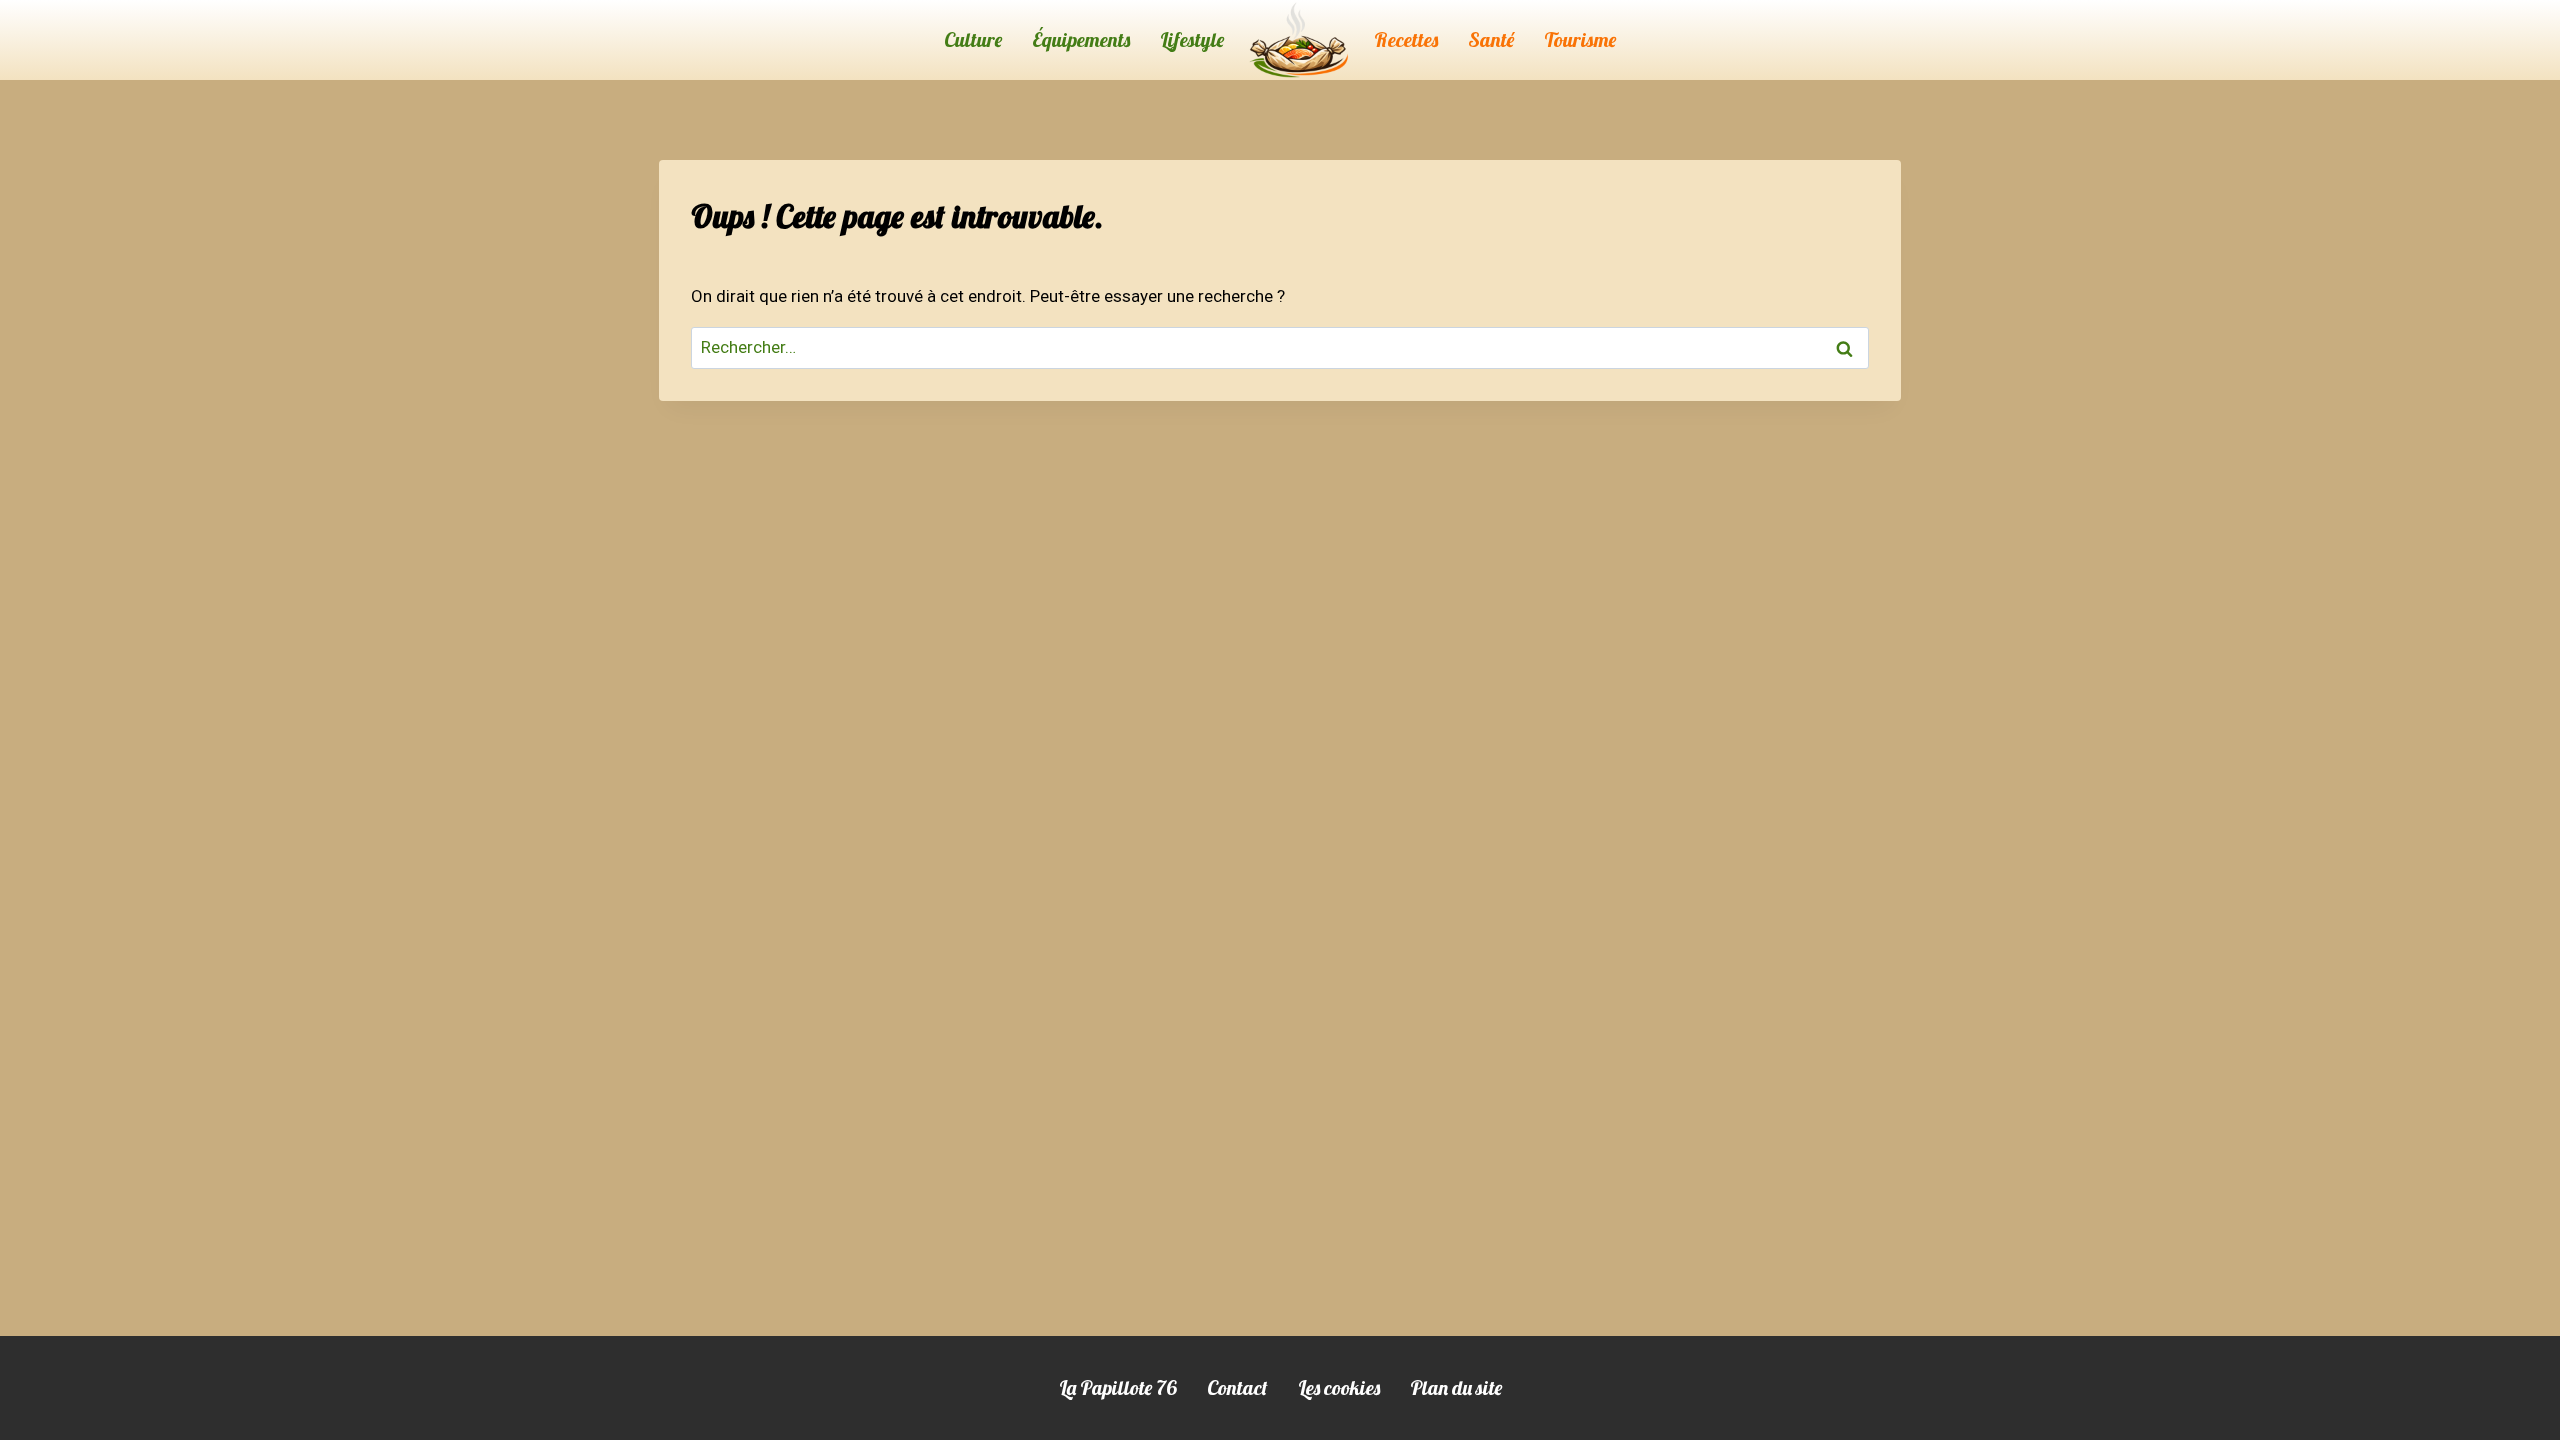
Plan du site (1456, 1387)
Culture (973, 39)
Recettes (1406, 39)
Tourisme (1580, 39)
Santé (1491, 39)
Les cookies (1339, 1387)
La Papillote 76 (1118, 1387)
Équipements (1081, 39)
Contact (1237, 1387)
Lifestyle (1192, 39)
